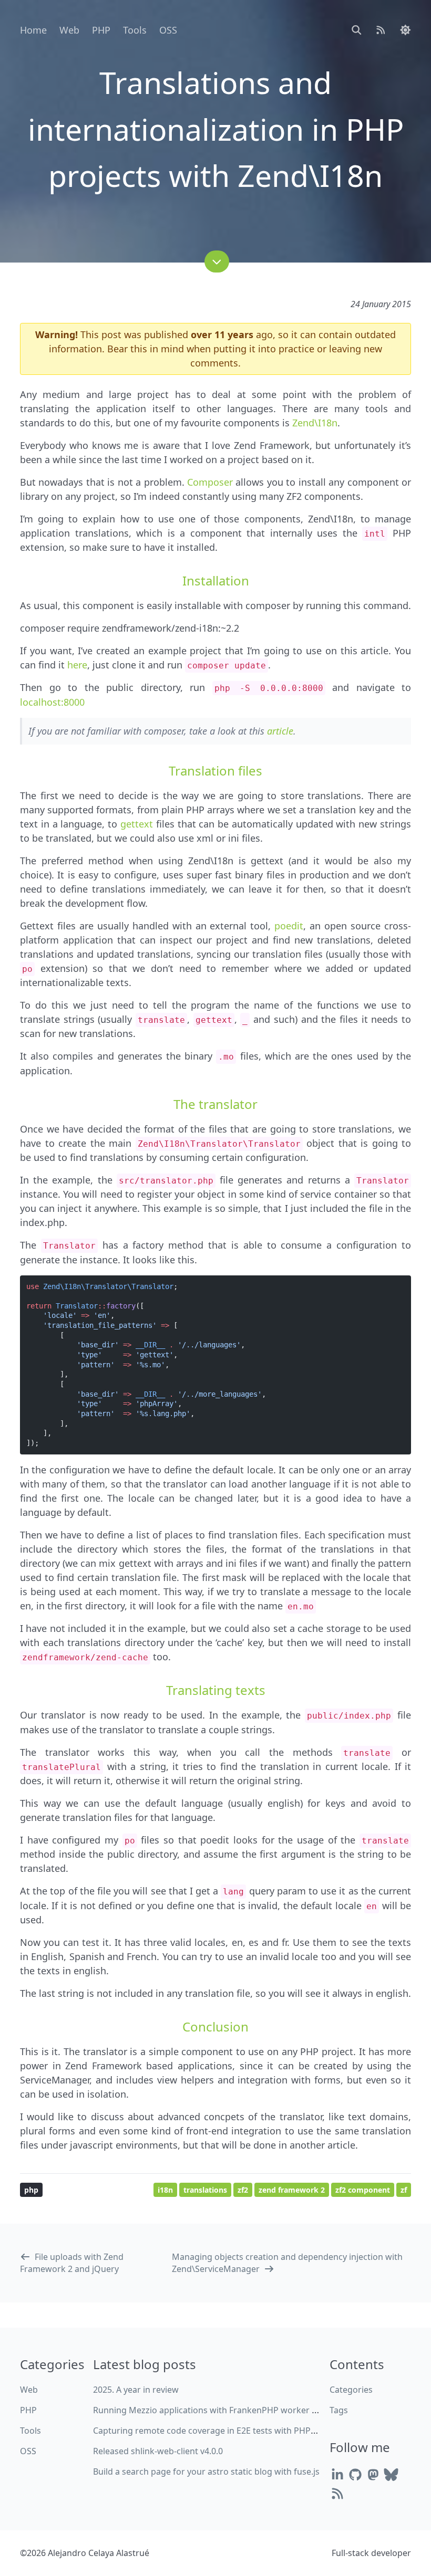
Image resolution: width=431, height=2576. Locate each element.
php (31, 2190)
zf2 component (363, 2190)
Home (33, 30)
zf (404, 2190)
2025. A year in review (136, 2390)
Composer (210, 482)
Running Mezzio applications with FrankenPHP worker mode (214, 2410)
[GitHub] (355, 2474)
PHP (101, 30)
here (77, 665)
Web (69, 30)
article (280, 731)
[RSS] (337, 2493)
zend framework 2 (292, 2190)
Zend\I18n (315, 423)
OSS (168, 30)
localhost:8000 (52, 702)
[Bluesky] (391, 2474)
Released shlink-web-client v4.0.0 (158, 2451)
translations (205, 2190)
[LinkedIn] (337, 2474)
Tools (135, 30)
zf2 (243, 2190)
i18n (165, 2190)
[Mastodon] (373, 2474)
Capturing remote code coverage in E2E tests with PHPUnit (210, 2431)
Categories (351, 2390)
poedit (289, 926)
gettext (137, 824)
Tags (339, 2410)
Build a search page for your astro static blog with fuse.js (206, 2472)
